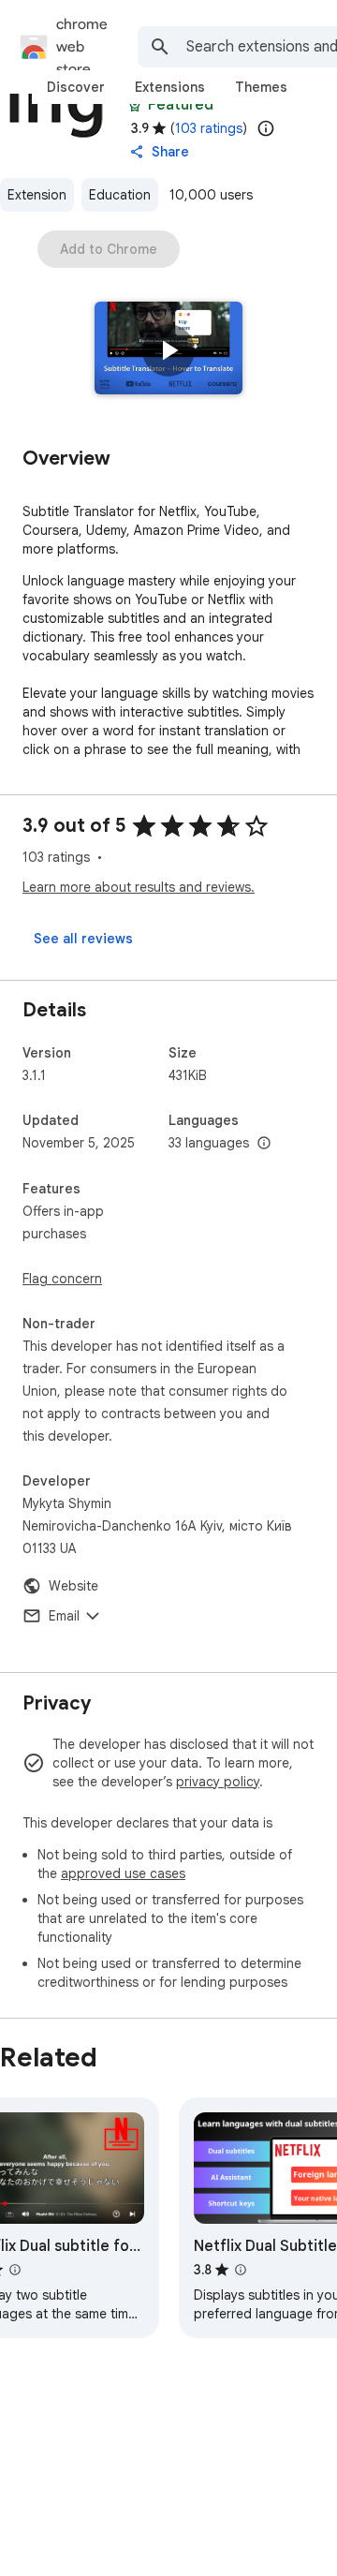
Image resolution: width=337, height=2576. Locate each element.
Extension (37, 195)
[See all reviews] (83, 939)
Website (73, 1586)
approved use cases (123, 1873)
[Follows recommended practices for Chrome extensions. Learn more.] (135, 105)
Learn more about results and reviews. (139, 887)
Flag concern (62, 1279)
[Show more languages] (264, 1144)
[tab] (76, 87)
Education (120, 195)
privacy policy (218, 1782)
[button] (168, 350)
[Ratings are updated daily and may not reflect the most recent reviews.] (266, 128)
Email (64, 1616)
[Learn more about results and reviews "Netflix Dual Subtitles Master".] (241, 2270)
